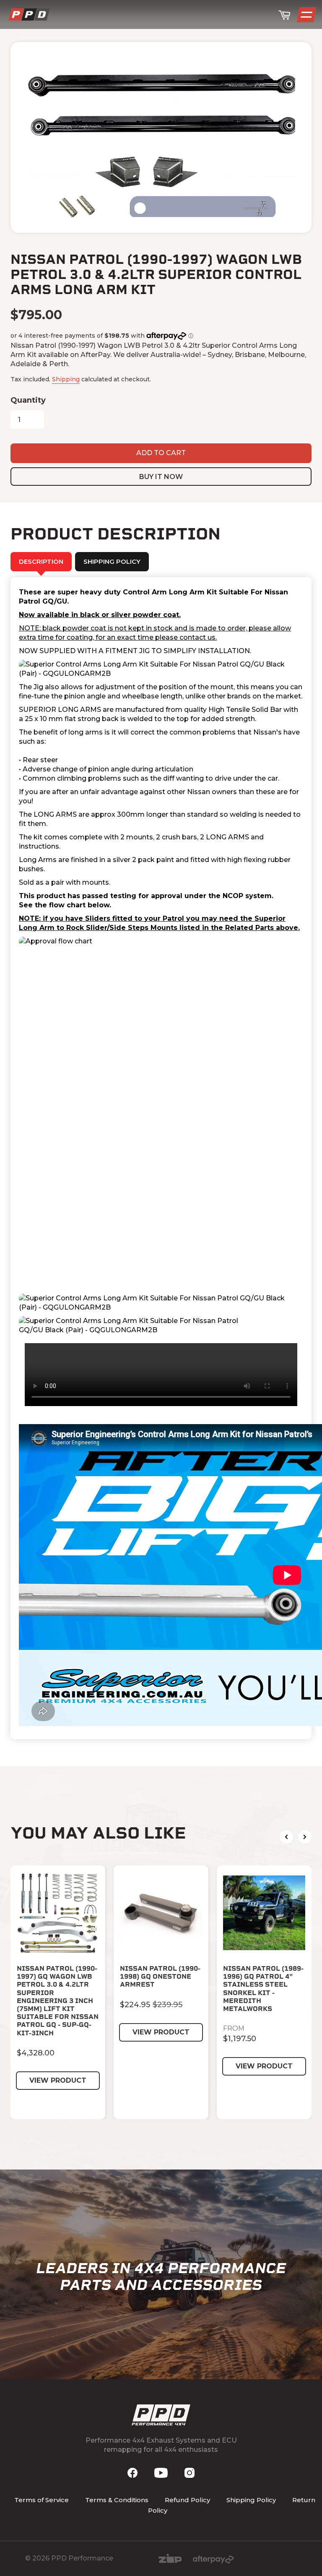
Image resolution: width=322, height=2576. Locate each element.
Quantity (28, 400)
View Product (58, 2080)
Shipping (66, 379)
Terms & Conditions (117, 2500)
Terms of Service (42, 2500)
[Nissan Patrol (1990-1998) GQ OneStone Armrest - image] (161, 1913)
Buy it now (161, 477)
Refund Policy (187, 2500)
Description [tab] (41, 561)
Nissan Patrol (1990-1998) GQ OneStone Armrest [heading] (160, 1976)
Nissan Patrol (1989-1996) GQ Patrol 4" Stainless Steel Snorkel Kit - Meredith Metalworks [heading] (263, 1989)
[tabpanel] (161, 1158)
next (305, 1837)
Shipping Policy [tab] (112, 561)
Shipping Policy (251, 2500)
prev (286, 1837)
